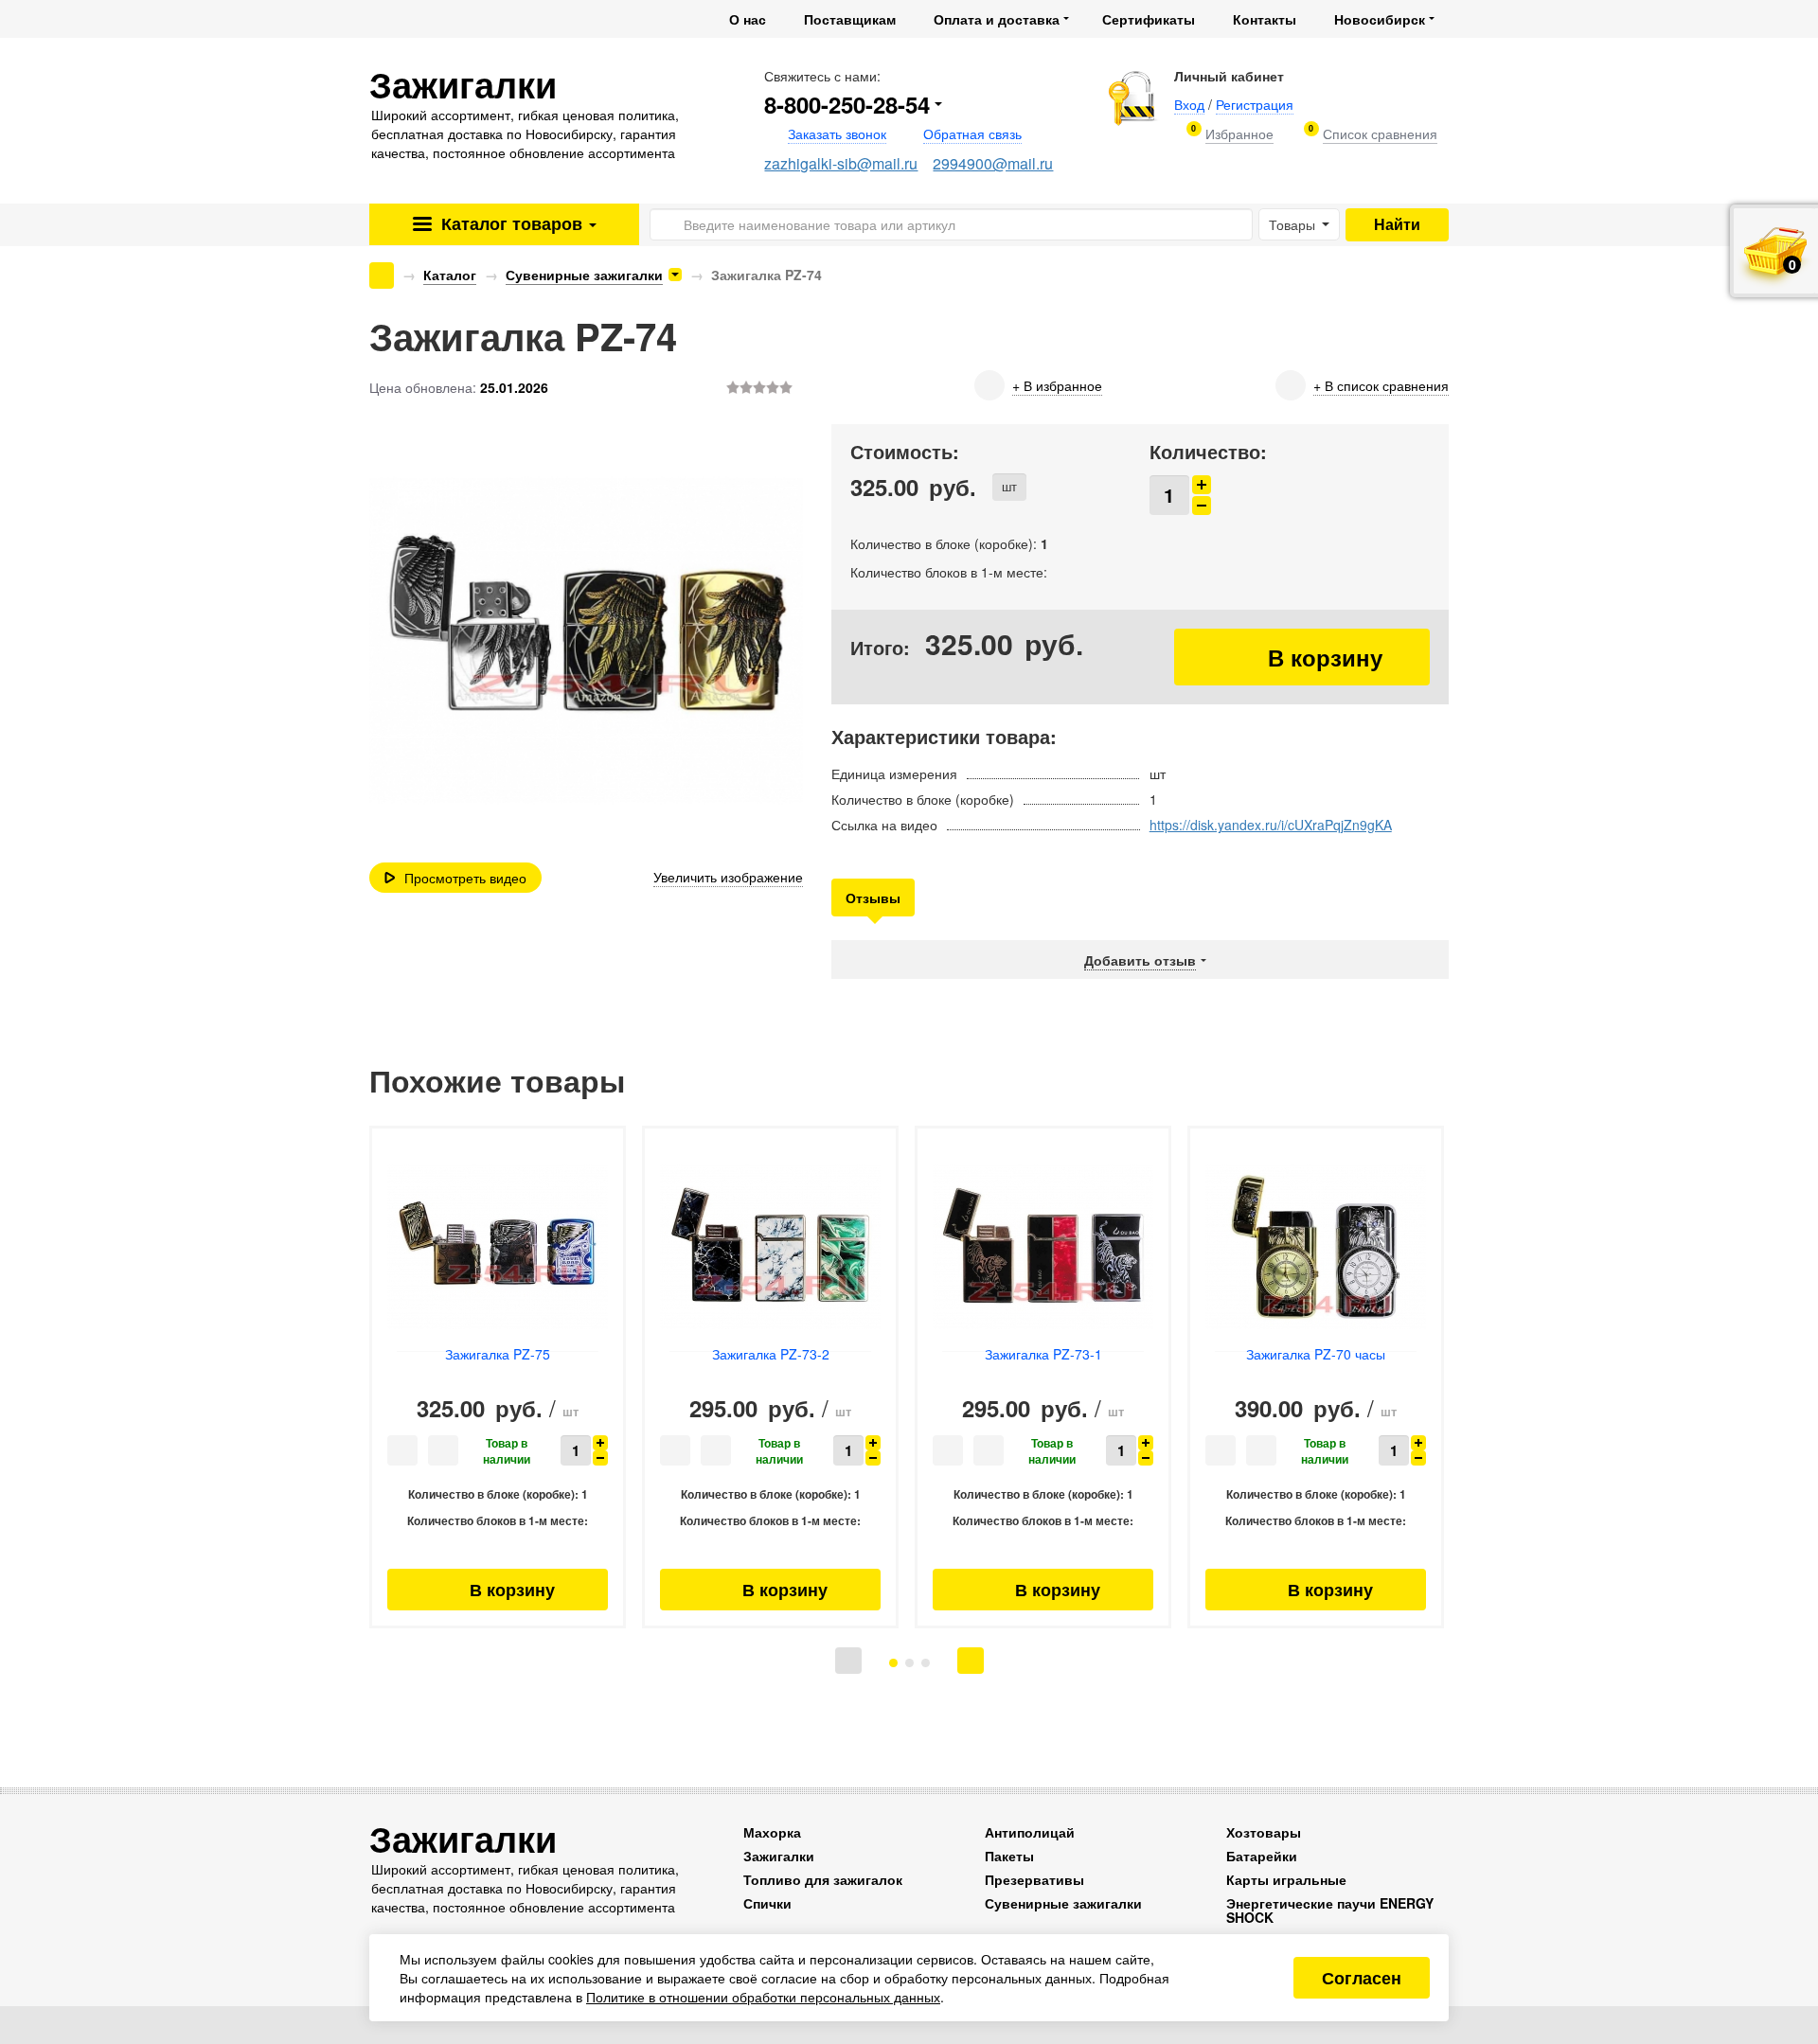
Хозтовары (1264, 1832)
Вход (1189, 104)
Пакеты (1009, 1856)
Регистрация (1255, 104)
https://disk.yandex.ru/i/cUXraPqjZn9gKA (1271, 825)
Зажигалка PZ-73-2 (771, 1354)
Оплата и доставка (997, 19)
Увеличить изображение (728, 877)
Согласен (1362, 1978)
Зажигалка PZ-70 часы (1316, 1354)
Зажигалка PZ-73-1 (1043, 1354)
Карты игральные (1286, 1879)
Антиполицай (1030, 1832)
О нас (748, 19)
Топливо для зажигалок (823, 1879)
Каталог (509, 223)
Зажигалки (779, 1856)
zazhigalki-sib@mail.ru (841, 163)
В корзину (1302, 657)
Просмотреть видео (465, 878)
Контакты (1265, 19)
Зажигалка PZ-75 (498, 1354)
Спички (767, 1903)
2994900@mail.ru (993, 163)
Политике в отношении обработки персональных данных (763, 1997)
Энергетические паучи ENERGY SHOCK (1330, 1910)
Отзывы (873, 898)
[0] (1239, 134)
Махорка (772, 1832)
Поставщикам (850, 19)
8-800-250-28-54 (847, 104)
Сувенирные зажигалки (584, 275)
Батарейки (1262, 1856)
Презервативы (1034, 1879)
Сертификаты (1149, 19)
